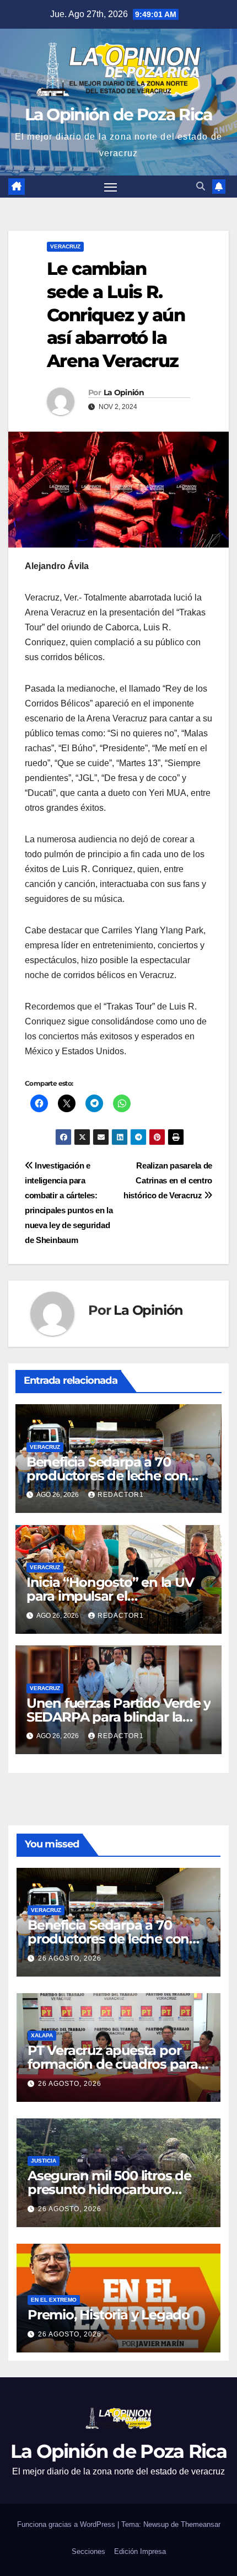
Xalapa (42, 2035)
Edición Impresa (140, 2551)
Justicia (44, 2161)
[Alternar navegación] (111, 187)
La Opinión (124, 392)
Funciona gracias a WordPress (67, 2524)
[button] (201, 186)
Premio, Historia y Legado (109, 2315)
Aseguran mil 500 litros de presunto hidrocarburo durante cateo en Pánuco (109, 2189)
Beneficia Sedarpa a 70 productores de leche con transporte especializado (107, 1476)
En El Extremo (54, 2300)
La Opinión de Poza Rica (119, 115)
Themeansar (201, 2524)
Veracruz (65, 246)
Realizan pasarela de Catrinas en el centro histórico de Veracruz (168, 1180)
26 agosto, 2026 (70, 1958)
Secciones (88, 2551)
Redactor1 (121, 1495)
